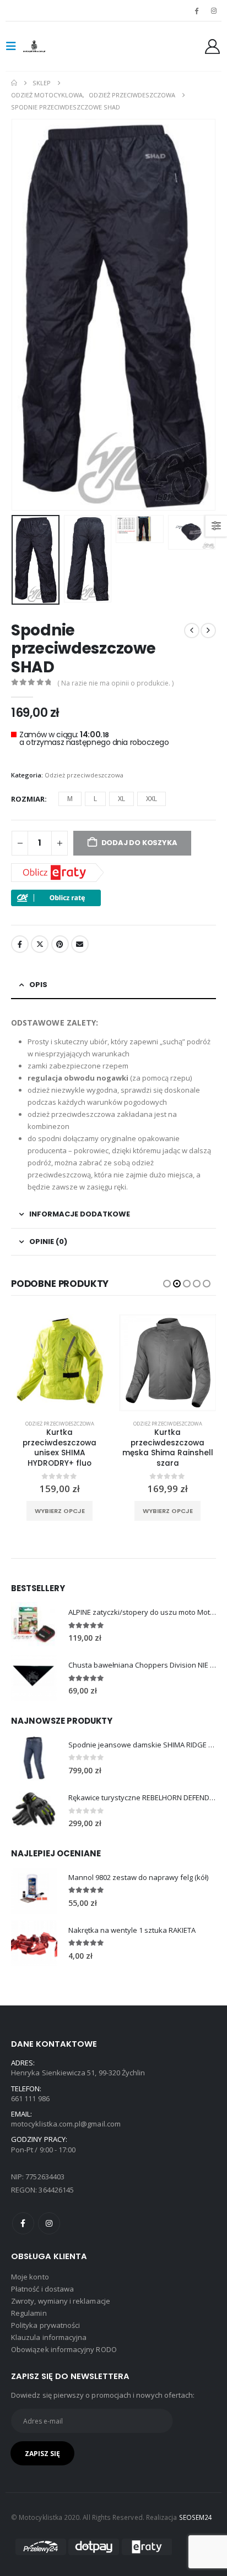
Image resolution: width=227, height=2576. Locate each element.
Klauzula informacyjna (49, 2337)
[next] (208, 631)
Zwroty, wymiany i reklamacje (61, 2301)
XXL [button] (152, 799)
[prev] (192, 631)
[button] (14, 46)
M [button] (70, 799)
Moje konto (30, 2277)
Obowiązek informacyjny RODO (64, 2349)
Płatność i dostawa (42, 2289)
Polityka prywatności (45, 2325)
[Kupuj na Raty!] (56, 897)
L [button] (95, 799)
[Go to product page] (34, 1625)
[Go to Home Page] (14, 83)
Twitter (40, 944)
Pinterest (60, 944)
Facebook (20, 944)
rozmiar (28, 799)
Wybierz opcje (60, 1511)
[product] (60, 1363)
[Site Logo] (45, 46)
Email (80, 944)
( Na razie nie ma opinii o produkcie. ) (115, 683)
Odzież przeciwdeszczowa (84, 775)
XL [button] (121, 799)
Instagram (49, 2223)
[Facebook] (197, 10)
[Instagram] (214, 10)
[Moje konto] (213, 46)
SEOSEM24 (196, 2517)
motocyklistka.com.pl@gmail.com (66, 2124)
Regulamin (29, 2313)
